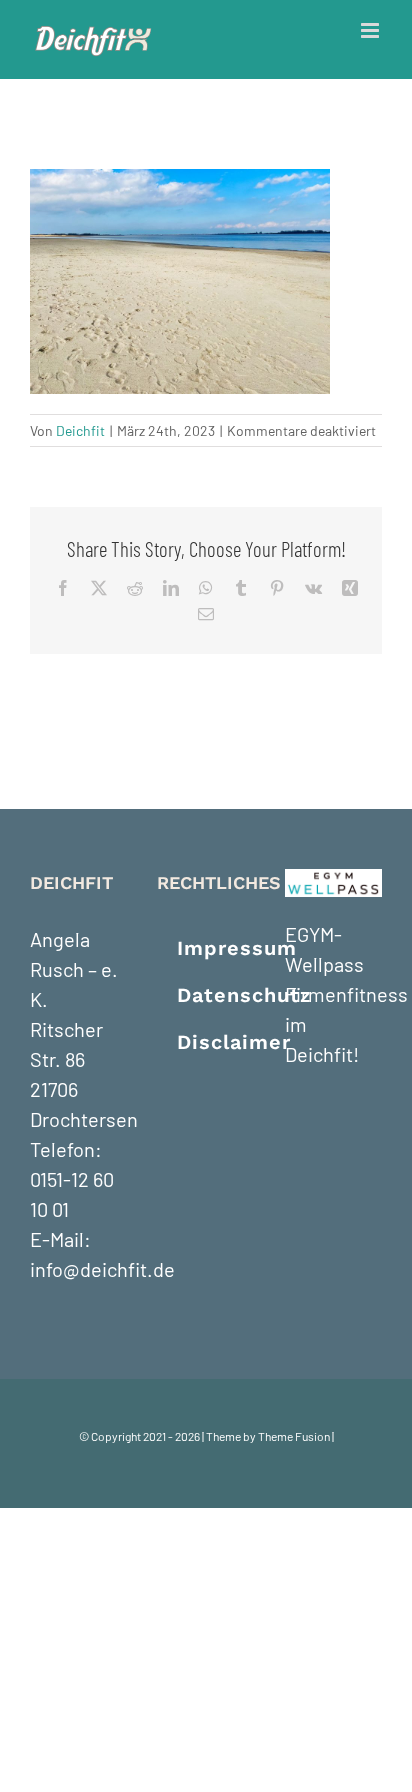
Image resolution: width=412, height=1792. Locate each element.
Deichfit (80, 430)
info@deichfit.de (102, 1269)
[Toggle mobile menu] (371, 30)
